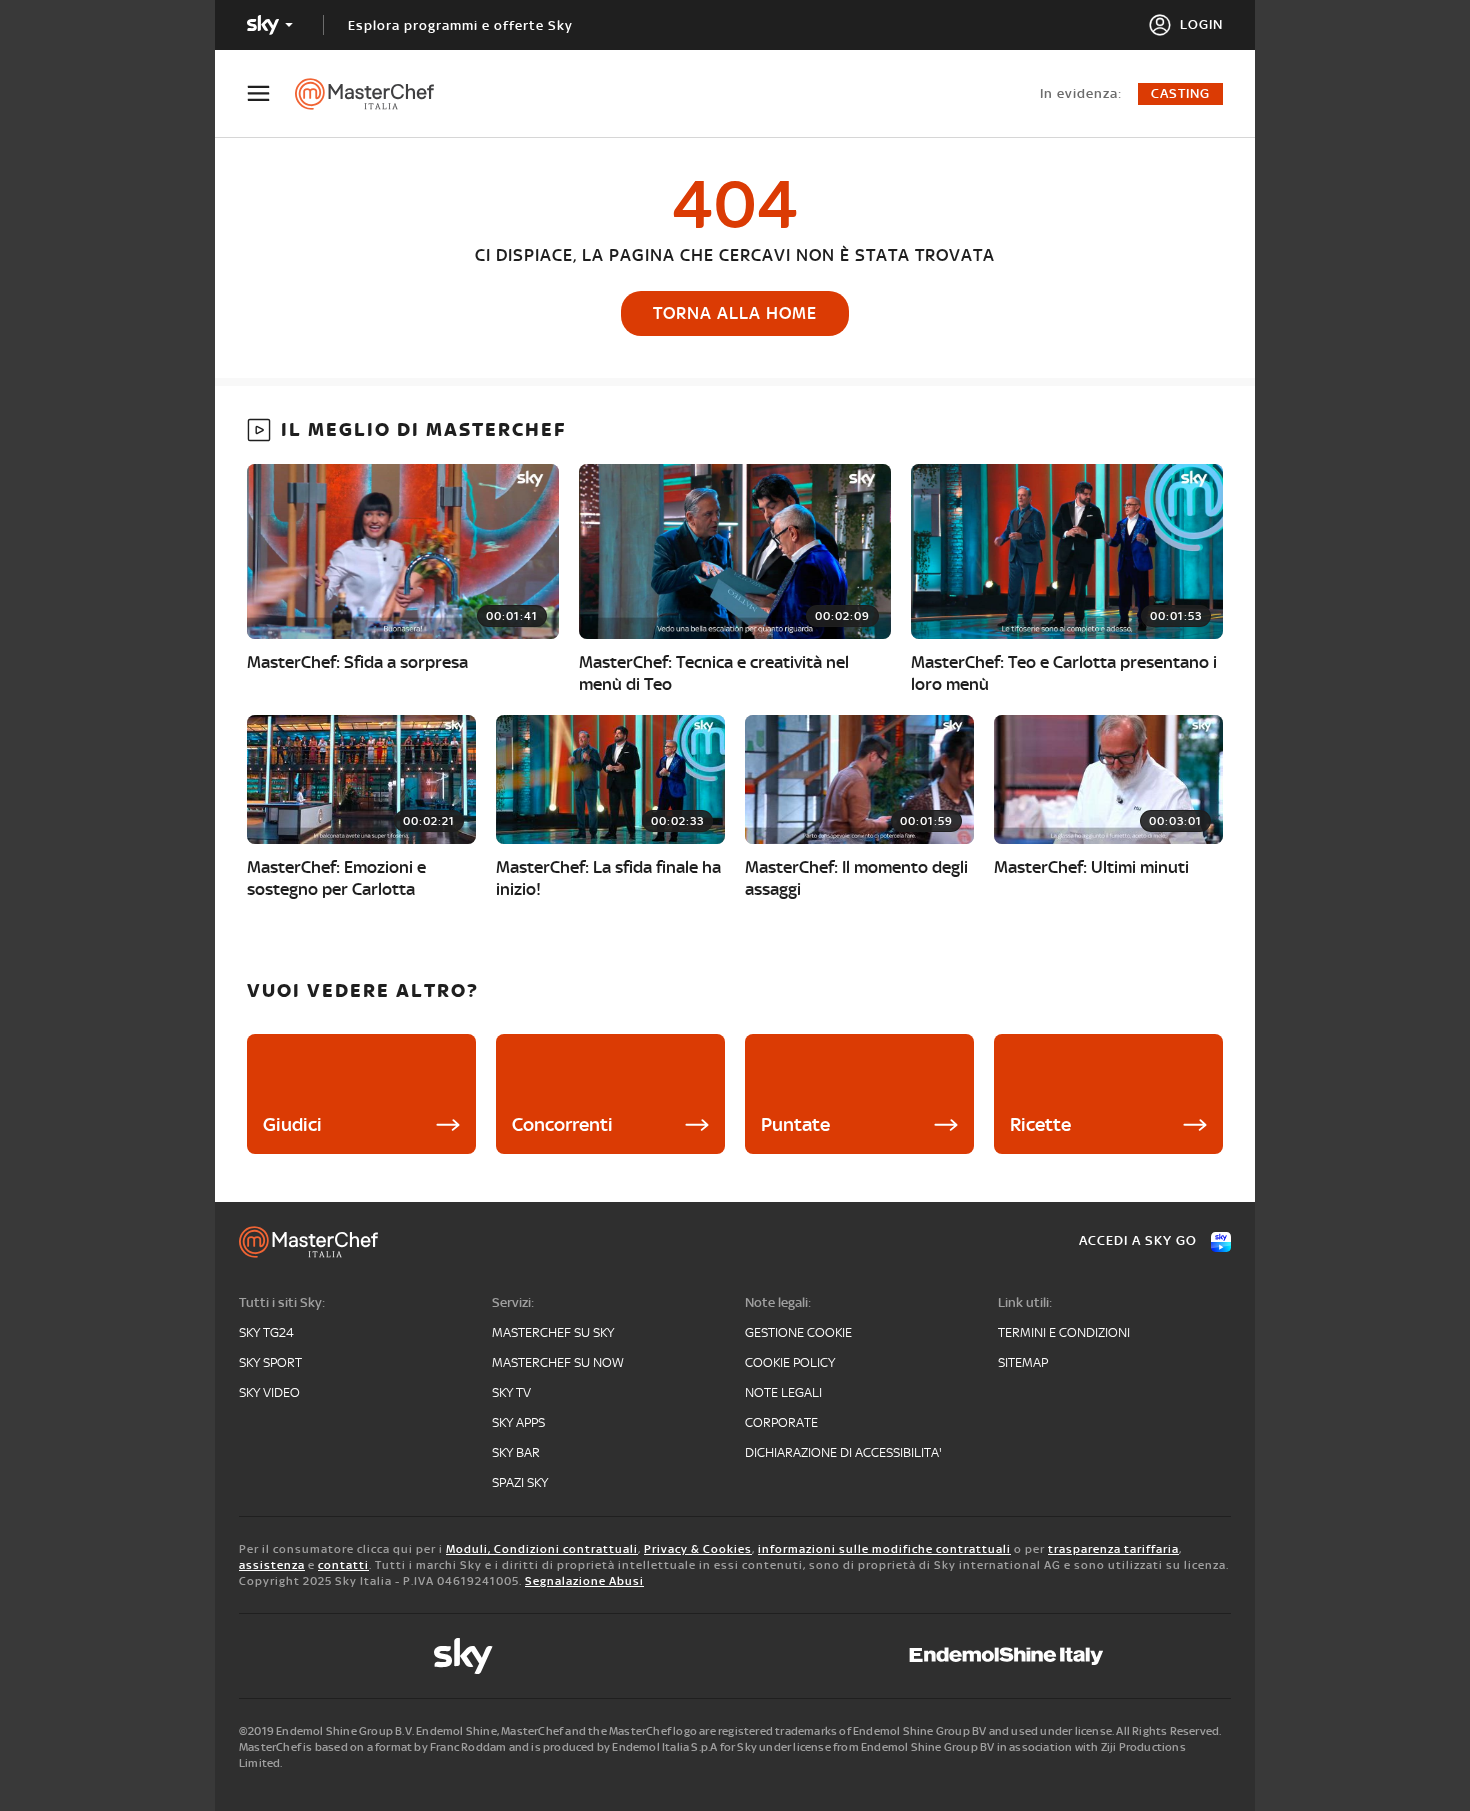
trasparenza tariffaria (1113, 1549)
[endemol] (1006, 1656)
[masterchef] (374, 94)
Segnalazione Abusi (584, 1581)
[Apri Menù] (271, 93)
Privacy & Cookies (698, 1549)
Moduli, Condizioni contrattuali (542, 1549)
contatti (343, 1565)
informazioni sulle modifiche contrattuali (884, 1549)
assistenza (272, 1565)
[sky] (463, 1656)
